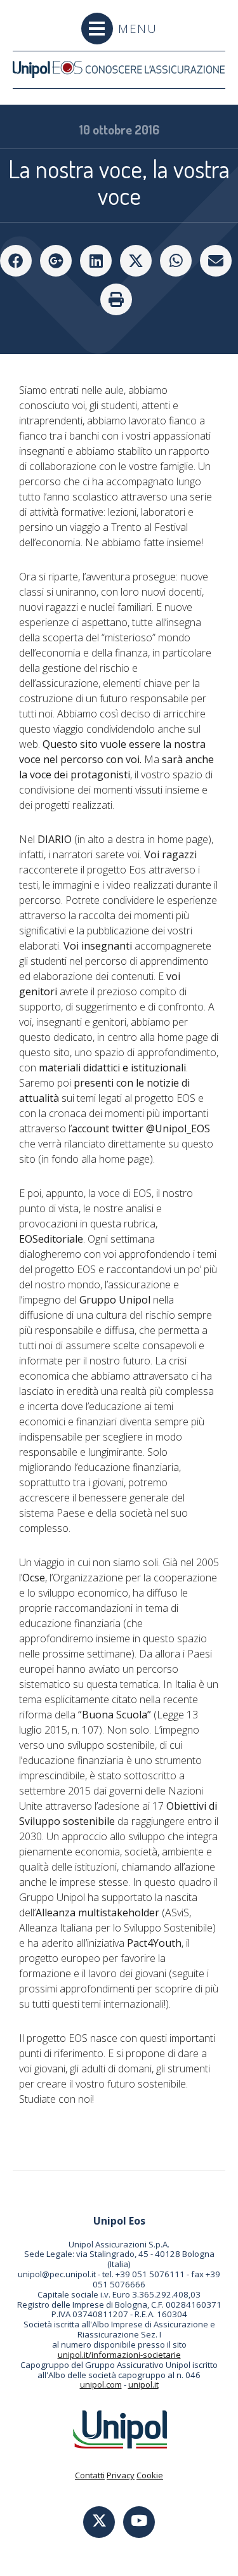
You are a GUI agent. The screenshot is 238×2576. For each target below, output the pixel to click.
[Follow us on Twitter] (99, 2522)
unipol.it (143, 2384)
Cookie (150, 2475)
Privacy (121, 2475)
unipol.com (101, 2384)
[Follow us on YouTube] (139, 2522)
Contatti (90, 2475)
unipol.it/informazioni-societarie (119, 2355)
